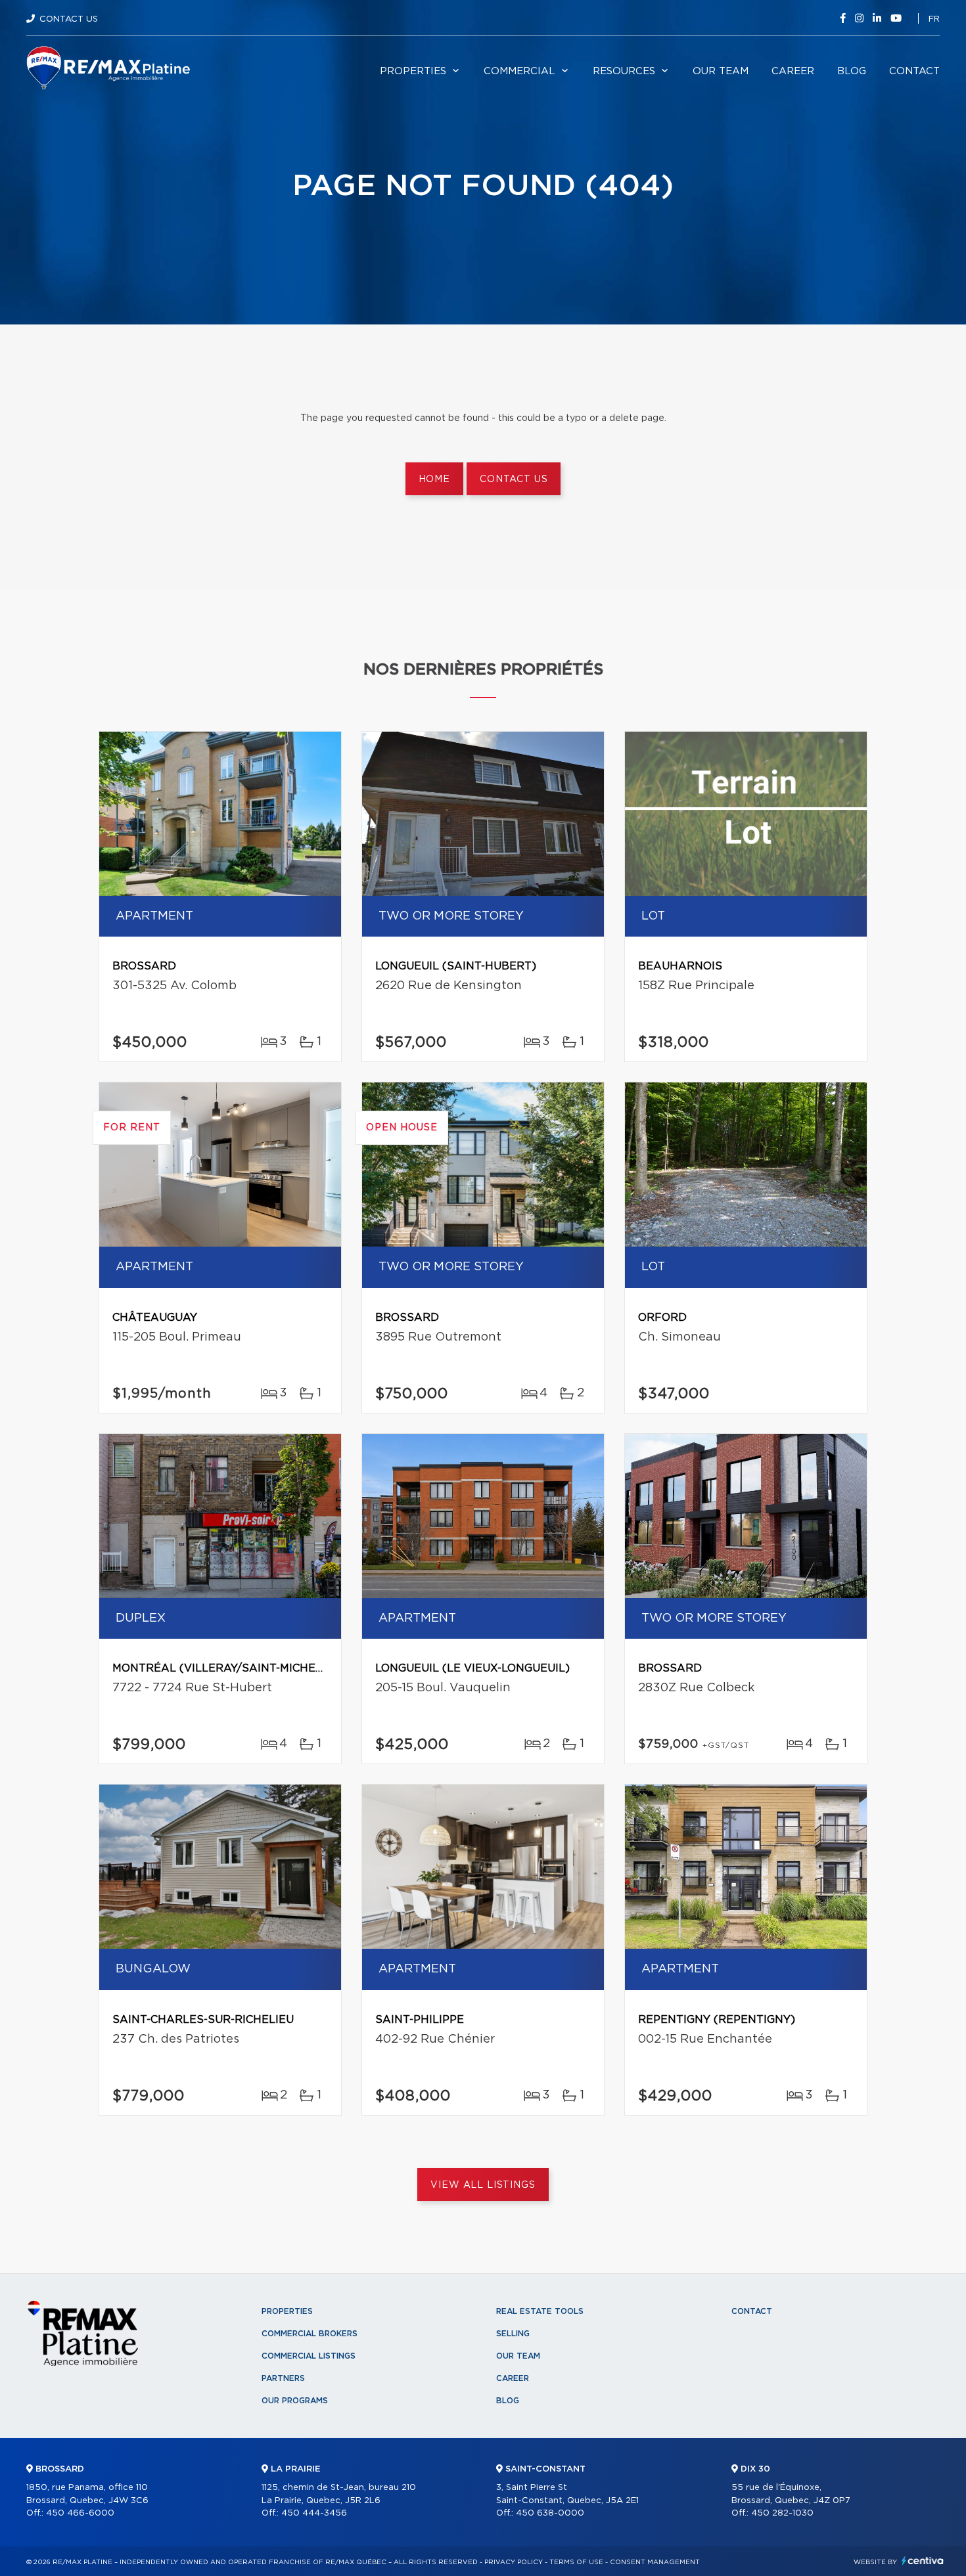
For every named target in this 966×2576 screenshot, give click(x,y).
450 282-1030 (782, 2513)
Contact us (514, 479)
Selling (513, 2334)
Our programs (295, 2401)
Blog (852, 71)
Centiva (923, 2561)
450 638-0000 (550, 2513)
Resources (624, 71)
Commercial (519, 71)
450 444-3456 (314, 2513)
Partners (283, 2378)
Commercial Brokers (310, 2334)
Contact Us (69, 19)
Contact (914, 71)
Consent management (655, 2562)
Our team (721, 71)
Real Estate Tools (540, 2311)
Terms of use (576, 2562)
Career (793, 71)
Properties (413, 71)
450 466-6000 (80, 2513)
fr (934, 19)
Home (434, 479)
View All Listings (483, 2185)
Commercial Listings (309, 2356)
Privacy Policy (514, 2562)
